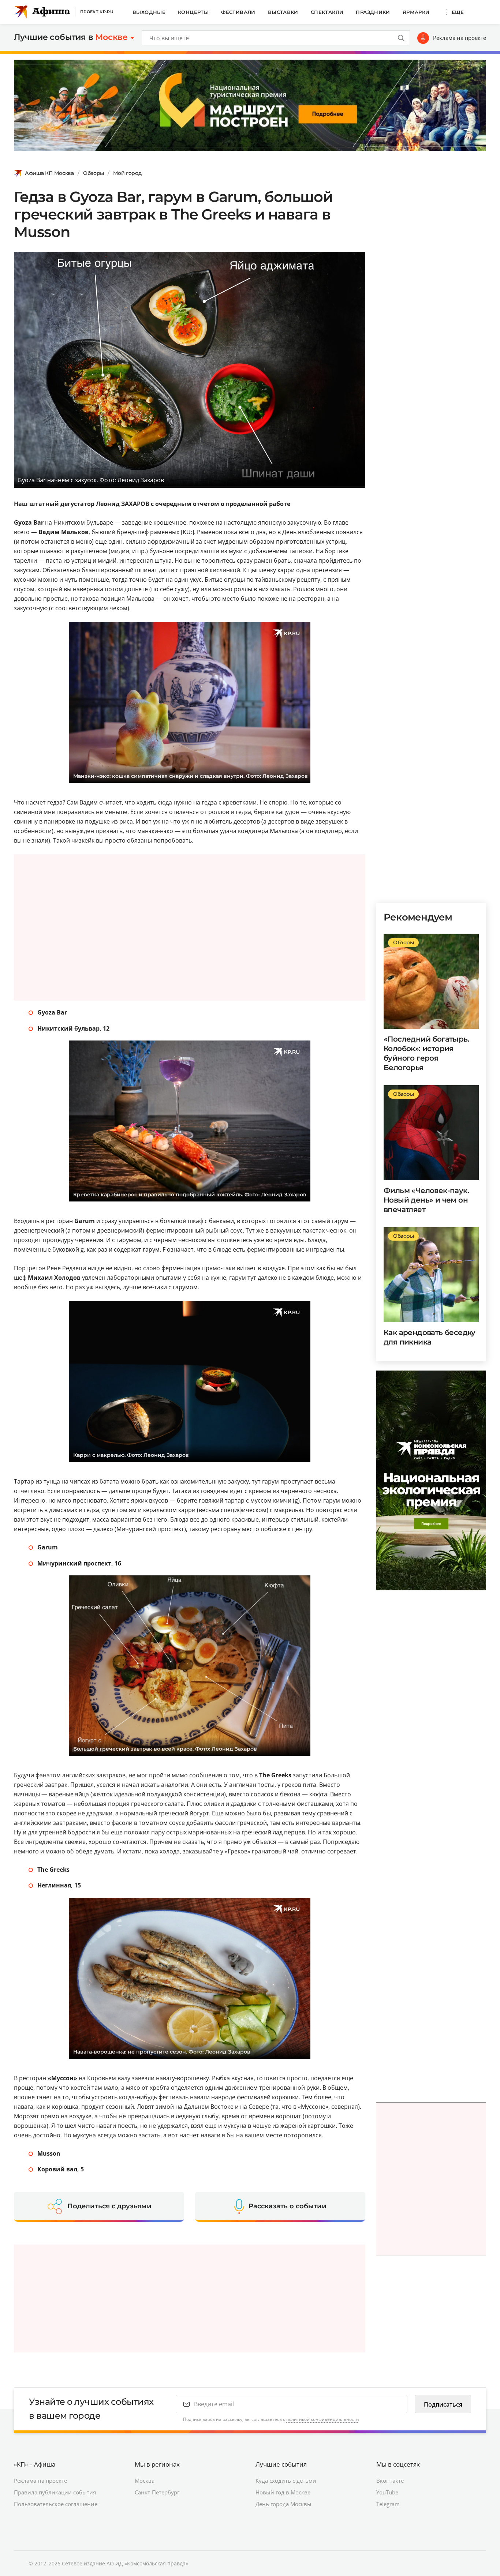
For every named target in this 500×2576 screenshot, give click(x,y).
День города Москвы (283, 2504)
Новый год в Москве (283, 2492)
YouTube (387, 2492)
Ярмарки (416, 12)
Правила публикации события (55, 2492)
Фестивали (238, 12)
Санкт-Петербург (157, 2492)
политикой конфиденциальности (323, 2419)
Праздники (373, 12)
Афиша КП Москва (49, 173)
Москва (145, 2481)
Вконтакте (390, 2481)
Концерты (193, 12)
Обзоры (94, 173)
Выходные (149, 12)
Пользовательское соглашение (56, 2504)
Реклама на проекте (460, 38)
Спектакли (327, 12)
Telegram (388, 2504)
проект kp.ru (97, 12)
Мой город (127, 173)
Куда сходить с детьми (286, 2481)
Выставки (283, 12)
